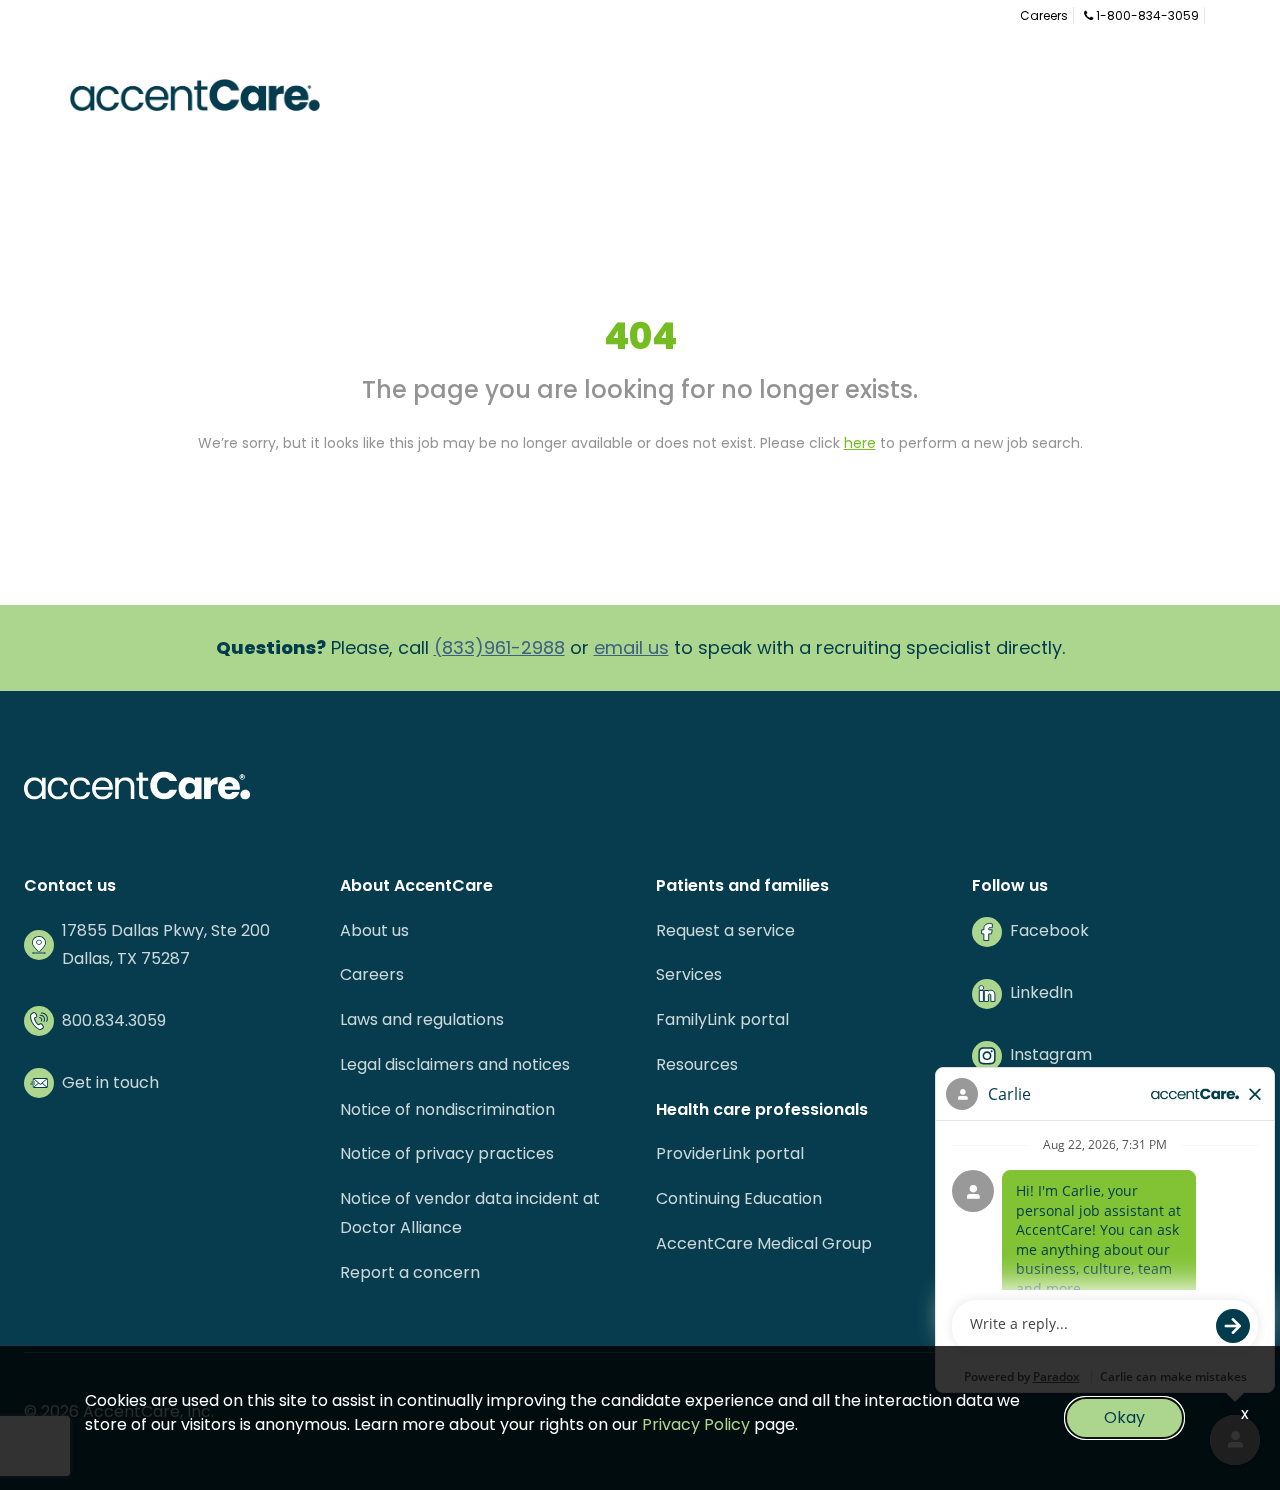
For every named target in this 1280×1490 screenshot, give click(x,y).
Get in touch (110, 1082)
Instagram (1051, 1054)
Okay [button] (1124, 1417)
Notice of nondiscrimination (447, 1109)
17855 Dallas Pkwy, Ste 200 (166, 930)
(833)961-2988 (499, 647)
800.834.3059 (114, 1020)
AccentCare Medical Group (764, 1243)
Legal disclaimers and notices (455, 1064)
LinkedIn (1041, 992)
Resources (697, 1064)
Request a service (725, 930)
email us (631, 647)
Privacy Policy (696, 1424)
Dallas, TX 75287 (126, 958)
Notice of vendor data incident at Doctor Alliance (470, 1213)
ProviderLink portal (730, 1153)
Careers (1044, 15)
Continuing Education (739, 1198)
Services (689, 974)
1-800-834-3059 (1146, 15)
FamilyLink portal (722, 1019)
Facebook (1049, 930)
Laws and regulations (422, 1019)
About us (374, 930)
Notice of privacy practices (447, 1153)
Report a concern (410, 1272)
